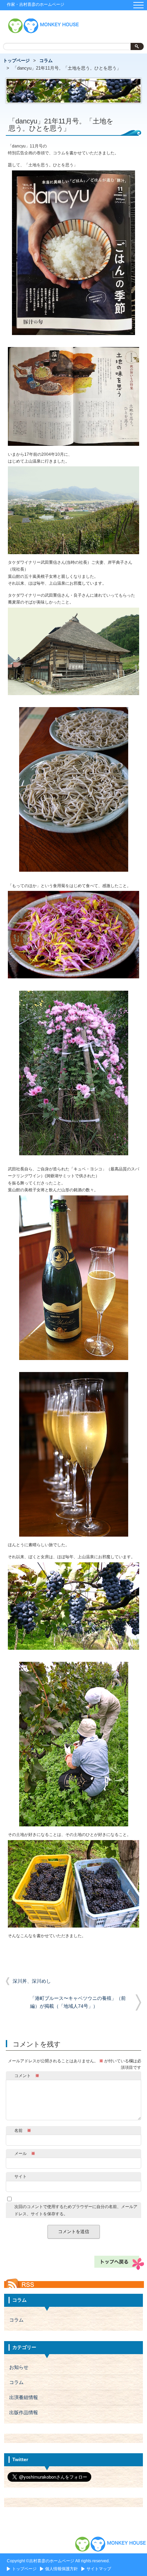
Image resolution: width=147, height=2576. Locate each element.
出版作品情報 (24, 2413)
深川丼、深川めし (32, 1981)
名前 (23, 2131)
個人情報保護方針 (62, 2569)
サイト (21, 2177)
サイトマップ (99, 2569)
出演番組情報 (24, 2398)
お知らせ (19, 2367)
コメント (27, 2076)
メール (25, 2154)
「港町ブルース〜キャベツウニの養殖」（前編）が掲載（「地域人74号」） (86, 2002)
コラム (46, 61)
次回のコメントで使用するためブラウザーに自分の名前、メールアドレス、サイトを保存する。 (76, 2210)
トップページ (16, 61)
